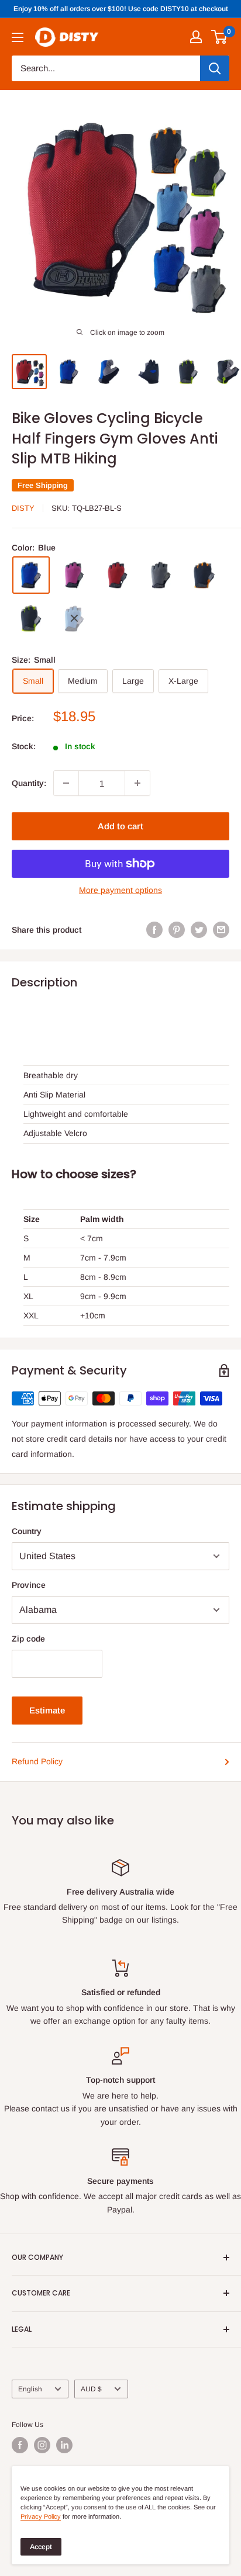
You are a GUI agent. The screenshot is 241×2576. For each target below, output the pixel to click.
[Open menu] (18, 37)
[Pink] (74, 575)
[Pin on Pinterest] (177, 930)
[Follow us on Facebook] (20, 2445)
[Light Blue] (74, 618)
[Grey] (161, 575)
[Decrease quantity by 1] (66, 783)
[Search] (215, 68)
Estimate (47, 1710)
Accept (41, 2547)
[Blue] (31, 575)
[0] (220, 37)
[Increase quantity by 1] (137, 783)
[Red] (118, 575)
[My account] (196, 37)
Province (29, 1585)
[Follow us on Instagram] (42, 2445)
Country (27, 1531)
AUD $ (91, 2389)
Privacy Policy (41, 2516)
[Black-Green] (31, 618)
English (30, 2389)
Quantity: (29, 783)
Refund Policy (37, 1761)
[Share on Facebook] (154, 930)
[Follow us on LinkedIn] (64, 2445)
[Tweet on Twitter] (199, 930)
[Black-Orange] (204, 575)
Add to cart (120, 826)
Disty (23, 508)
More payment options (120, 890)
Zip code (28, 1639)
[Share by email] (221, 930)
